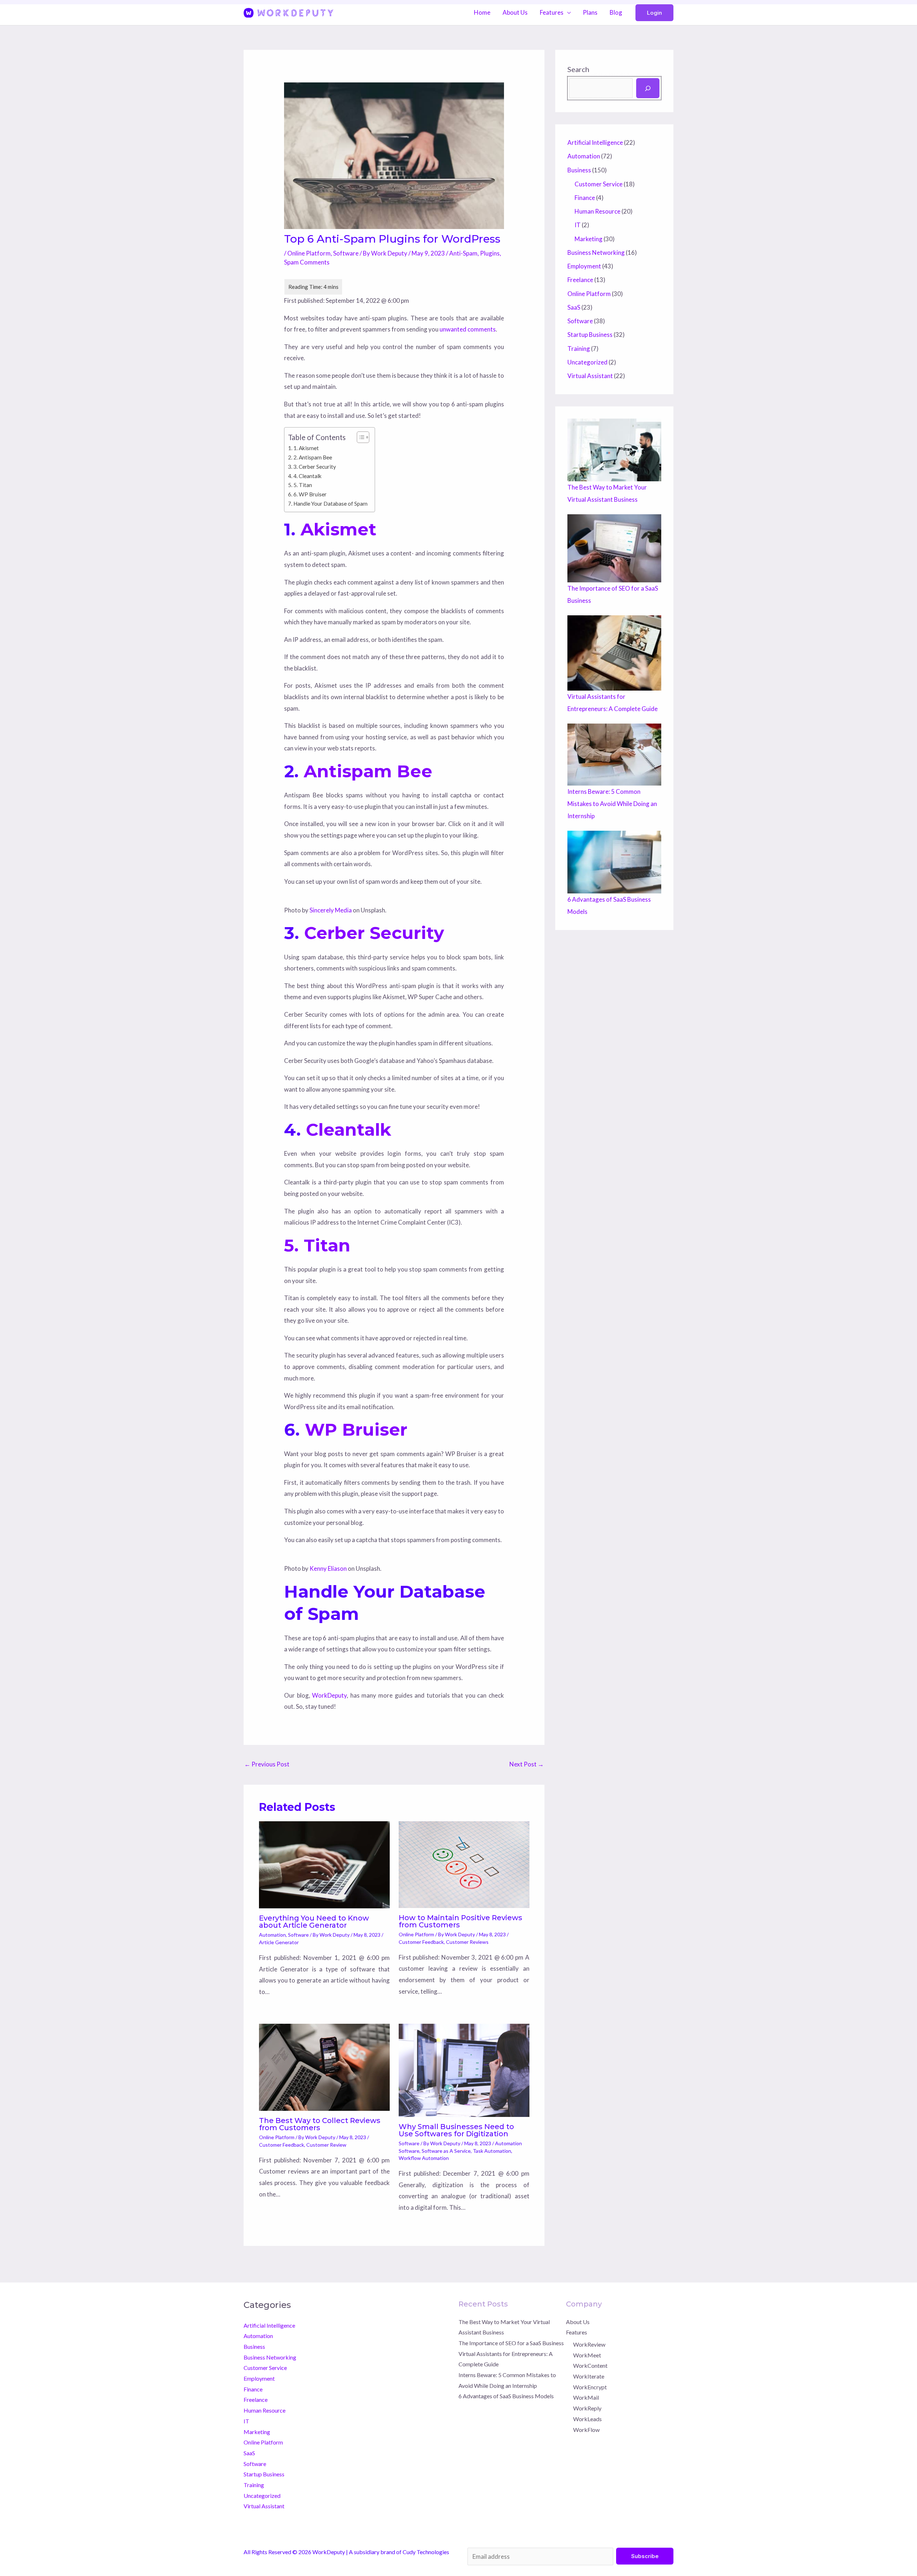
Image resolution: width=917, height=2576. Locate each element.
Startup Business (590, 335)
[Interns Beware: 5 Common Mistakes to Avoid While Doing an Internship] (614, 755)
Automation (272, 1935)
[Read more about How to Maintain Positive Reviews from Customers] (464, 1864)
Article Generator (279, 1942)
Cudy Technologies (426, 2552)
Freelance (580, 280)
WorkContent (590, 2365)
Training (579, 349)
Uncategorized (587, 362)
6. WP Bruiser (310, 494)
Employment (584, 266)
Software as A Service (446, 2151)
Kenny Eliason (328, 1568)
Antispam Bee (368, 771)
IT (578, 225)
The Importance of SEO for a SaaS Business (511, 2343)
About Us (515, 12)
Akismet (339, 529)
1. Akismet (306, 448)
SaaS (574, 307)
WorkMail (586, 2397)
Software (346, 253)
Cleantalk (349, 1130)
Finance (585, 198)
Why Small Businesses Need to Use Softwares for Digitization (456, 2130)
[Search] (648, 88)
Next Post (527, 1764)
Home (482, 12)
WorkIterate (589, 2376)
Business (579, 170)
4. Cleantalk (308, 476)
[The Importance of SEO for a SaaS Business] (614, 548)
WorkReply (587, 2408)
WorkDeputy (329, 1695)
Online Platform (309, 253)
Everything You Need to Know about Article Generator (314, 1922)
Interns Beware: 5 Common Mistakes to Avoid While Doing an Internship (612, 804)
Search (578, 69)
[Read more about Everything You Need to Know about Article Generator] (324, 1864)
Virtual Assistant (590, 376)
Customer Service (599, 184)
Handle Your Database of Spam (330, 504)
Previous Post (267, 1764)
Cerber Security (374, 933)
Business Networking (596, 252)
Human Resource (597, 211)
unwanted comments (468, 329)
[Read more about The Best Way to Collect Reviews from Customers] (324, 2067)
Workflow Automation (424, 2158)
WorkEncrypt (590, 2387)
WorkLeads (587, 2419)
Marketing (589, 239)
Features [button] (552, 12)
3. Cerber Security (315, 467)
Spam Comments (307, 262)
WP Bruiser (356, 1430)
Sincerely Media (331, 910)
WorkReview (589, 2344)
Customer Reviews (467, 1942)
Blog (616, 12)
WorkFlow (586, 2430)
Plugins (490, 253)
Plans (590, 12)
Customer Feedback (421, 1942)
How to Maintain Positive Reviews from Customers (460, 1921)
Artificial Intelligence (595, 142)
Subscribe (645, 2556)
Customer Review (326, 2145)
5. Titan (303, 485)
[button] (654, 13)
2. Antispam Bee (313, 457)
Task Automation (492, 2151)
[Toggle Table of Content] (359, 437)
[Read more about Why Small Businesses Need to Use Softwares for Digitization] (464, 2069)
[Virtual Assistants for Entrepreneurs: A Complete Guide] (614, 653)
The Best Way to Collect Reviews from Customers (320, 2124)
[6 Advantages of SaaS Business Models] (614, 862)
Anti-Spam (463, 253)
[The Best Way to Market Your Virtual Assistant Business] (614, 450)
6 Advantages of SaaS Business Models (506, 2396)
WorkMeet (587, 2355)
